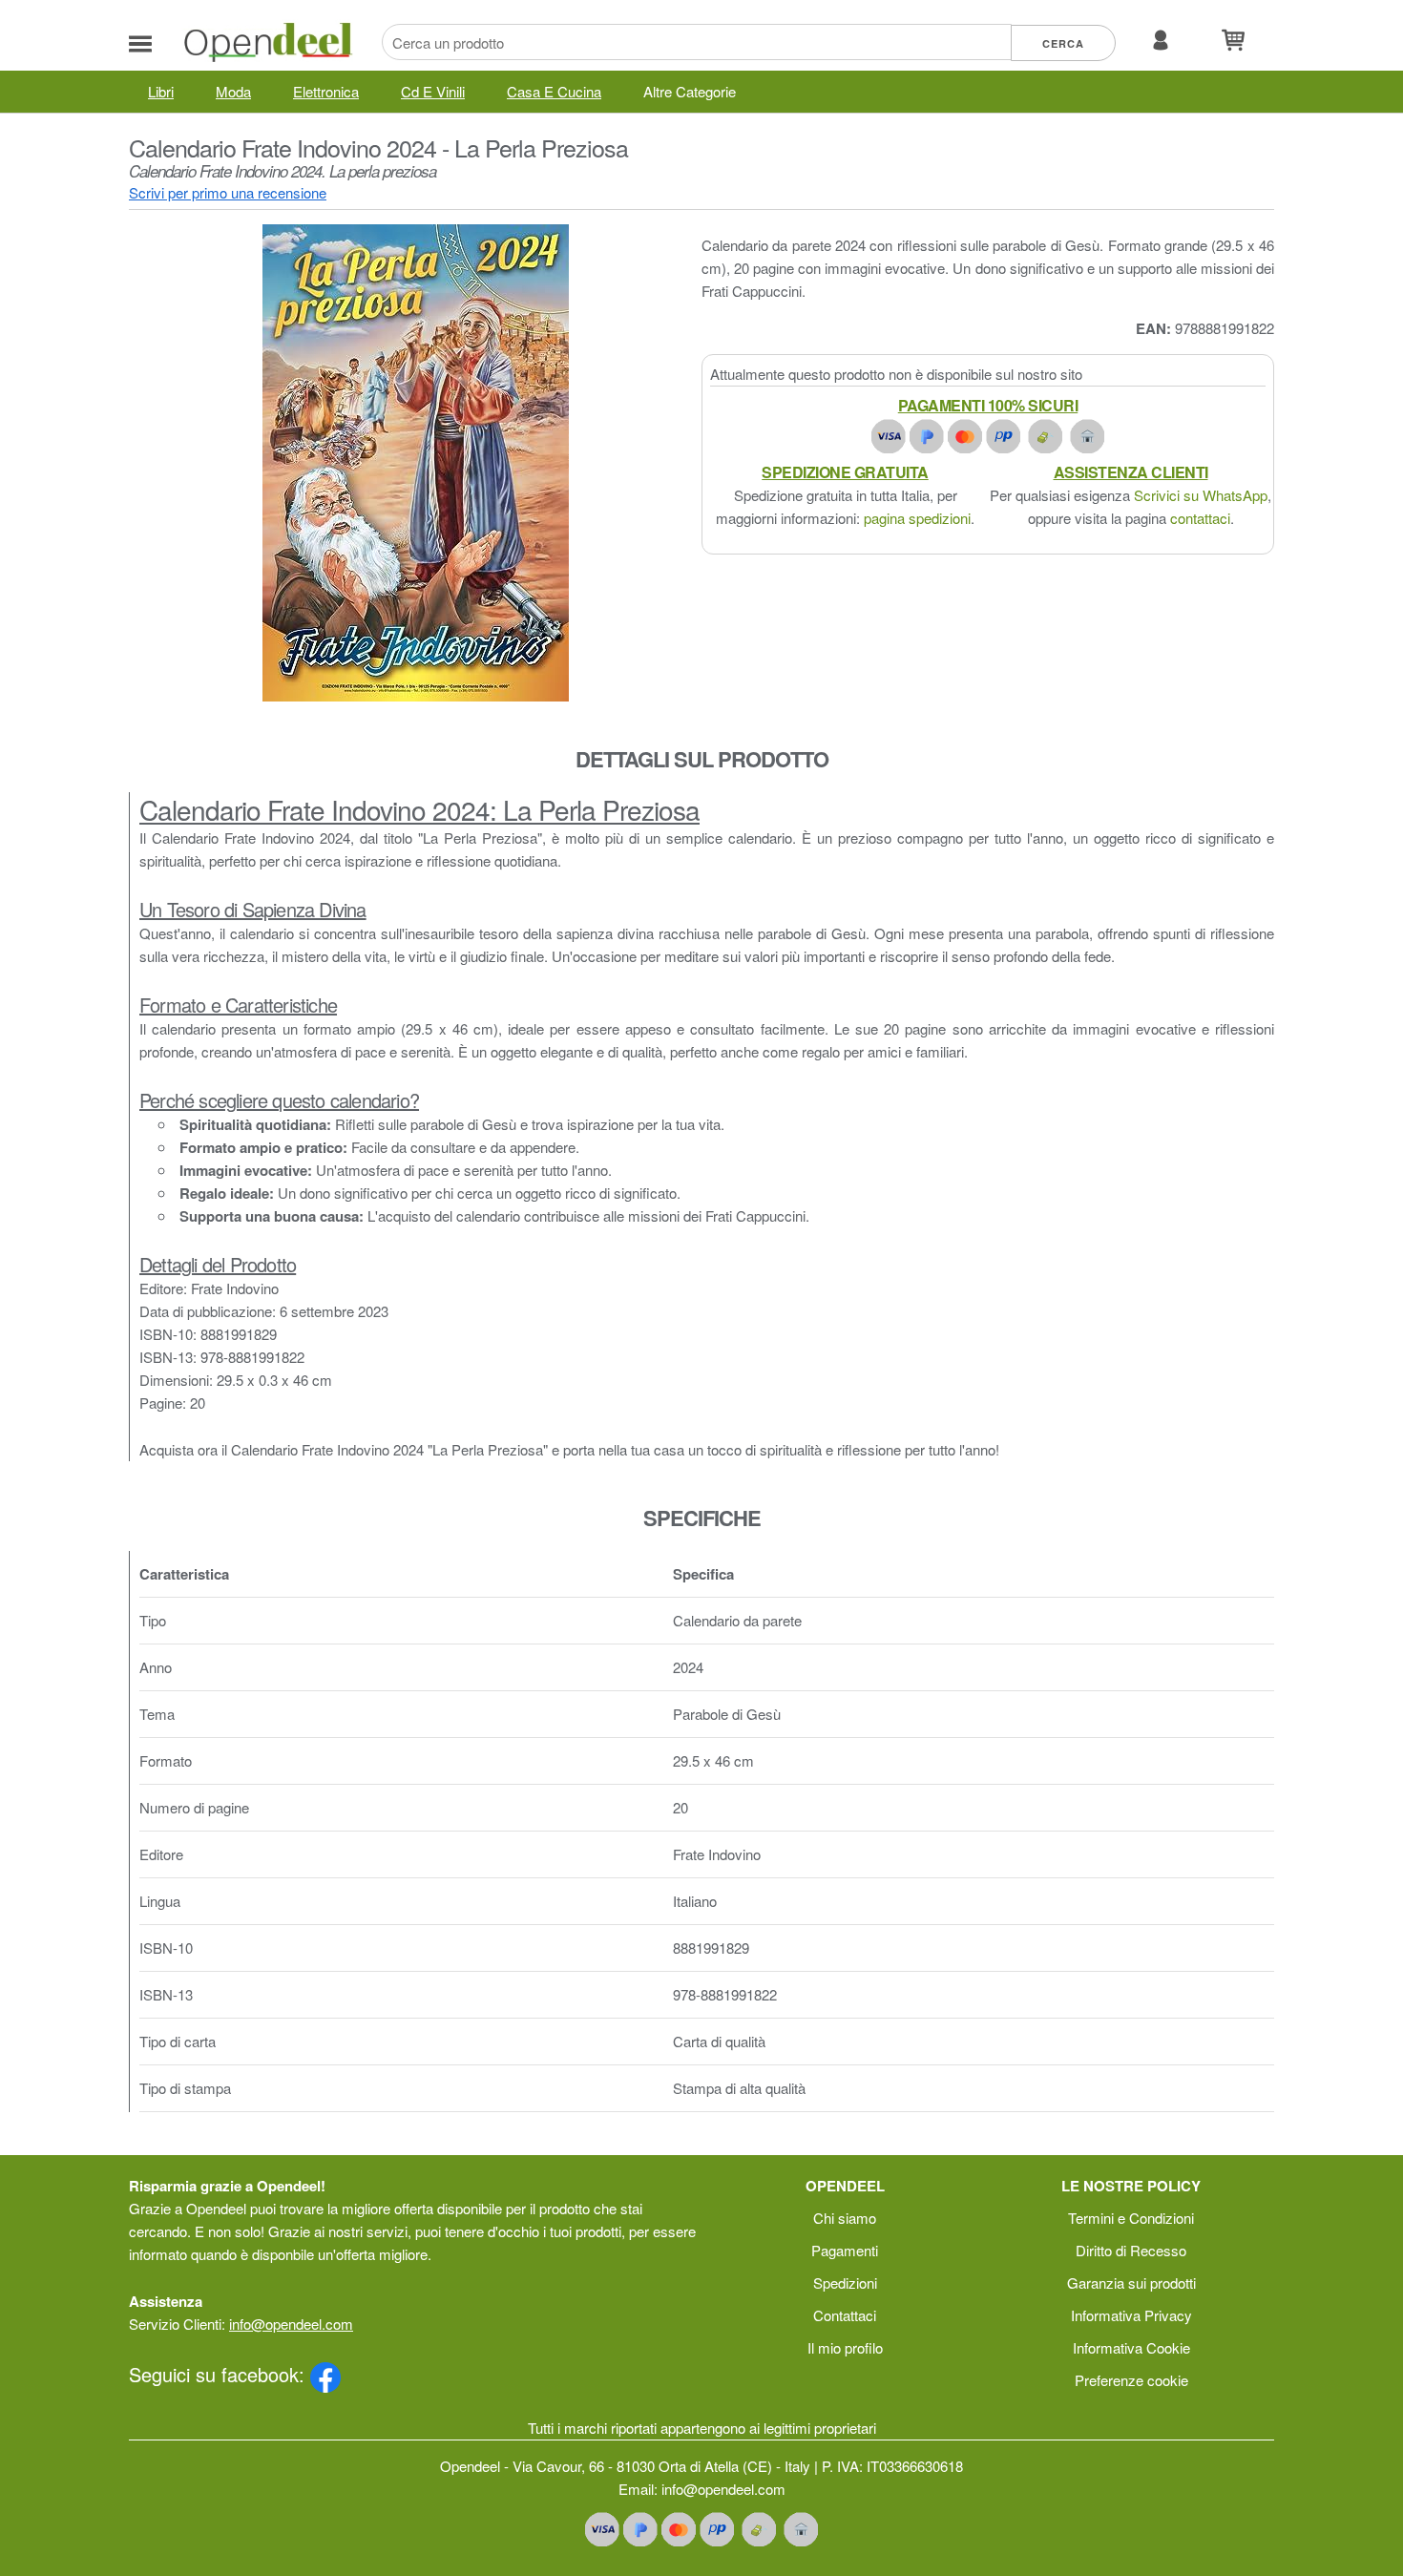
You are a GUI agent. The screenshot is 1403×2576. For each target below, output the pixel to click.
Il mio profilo (845, 2347)
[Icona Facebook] (325, 2374)
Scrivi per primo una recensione (228, 192)
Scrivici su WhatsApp (1201, 495)
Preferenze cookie (1131, 2380)
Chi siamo (845, 2218)
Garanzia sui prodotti (1131, 2283)
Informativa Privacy (1131, 2315)
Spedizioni (845, 2283)
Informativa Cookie (1131, 2347)
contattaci (1200, 518)
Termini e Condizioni (1131, 2218)
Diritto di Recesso (1131, 2250)
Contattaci (845, 2315)
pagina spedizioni (917, 518)
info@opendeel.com (291, 2324)
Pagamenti (845, 2250)
